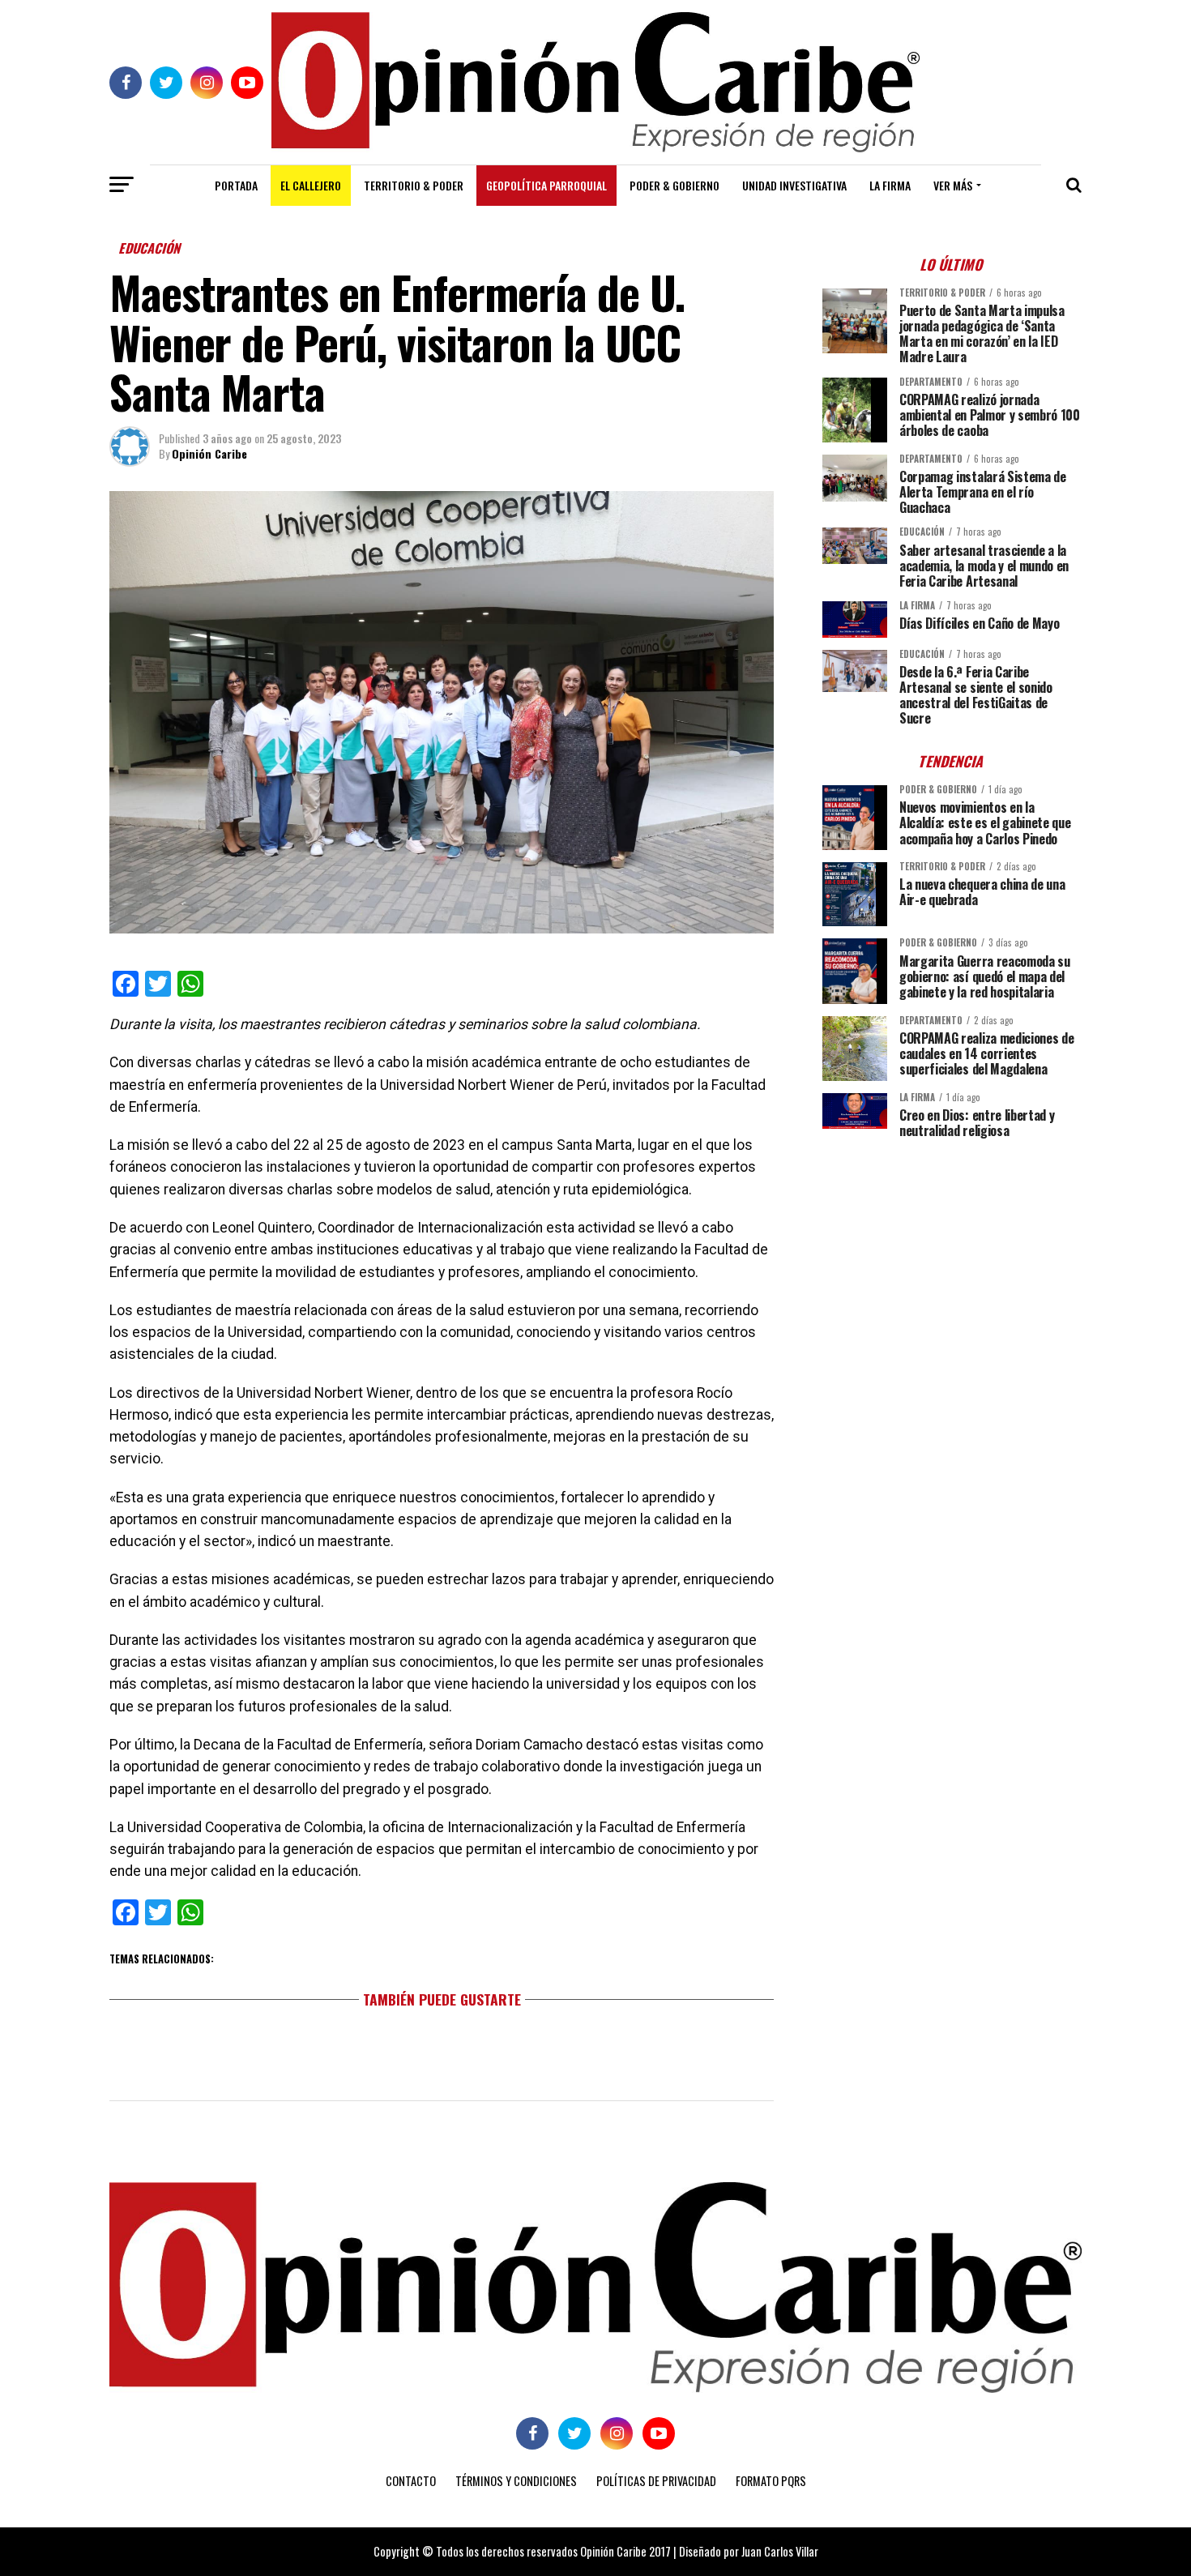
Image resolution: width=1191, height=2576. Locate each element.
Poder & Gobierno (674, 185)
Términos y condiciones (516, 2481)
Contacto (411, 2481)
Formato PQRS (771, 2481)
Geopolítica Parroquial (546, 185)
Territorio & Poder (414, 185)
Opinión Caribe (209, 453)
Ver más (953, 185)
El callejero (311, 185)
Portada (236, 185)
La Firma (890, 185)
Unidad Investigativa (794, 185)
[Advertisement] (952, 1264)
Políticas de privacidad (656, 2481)
